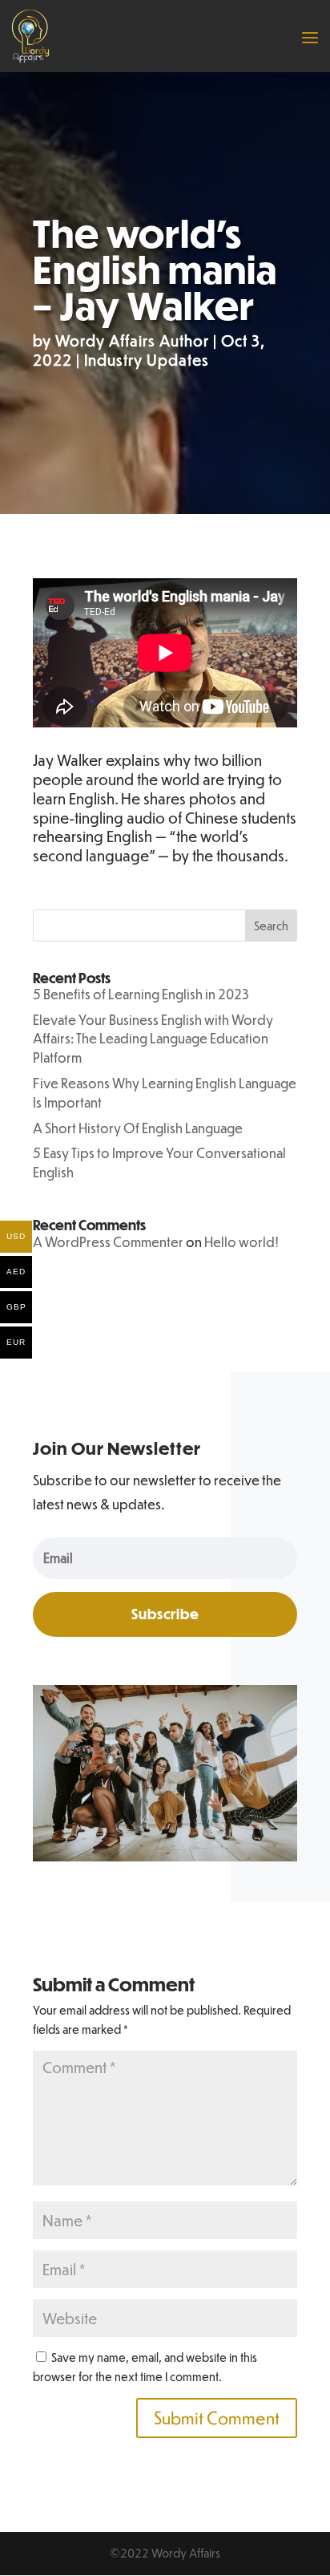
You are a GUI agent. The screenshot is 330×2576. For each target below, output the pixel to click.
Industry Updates (147, 360)
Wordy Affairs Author (132, 340)
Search (271, 925)
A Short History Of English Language (138, 1128)
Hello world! (241, 1242)
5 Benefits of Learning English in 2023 (141, 994)
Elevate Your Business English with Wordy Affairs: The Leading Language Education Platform (153, 1039)
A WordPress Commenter (108, 1242)
